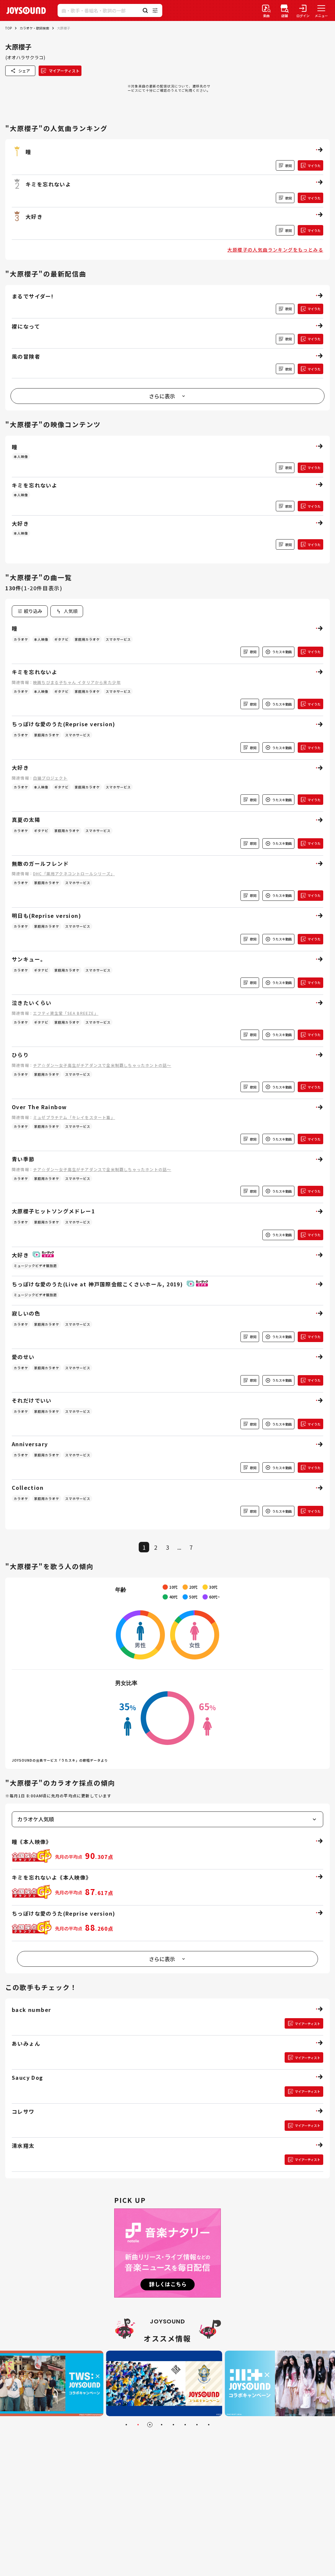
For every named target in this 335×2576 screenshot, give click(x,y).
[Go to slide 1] (126, 2425)
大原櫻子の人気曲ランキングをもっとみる (275, 250)
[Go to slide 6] (185, 2425)
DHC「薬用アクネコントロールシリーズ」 (74, 873)
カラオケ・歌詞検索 (34, 28)
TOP (9, 28)
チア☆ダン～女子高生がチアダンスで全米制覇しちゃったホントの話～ (102, 1065)
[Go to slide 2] (138, 2425)
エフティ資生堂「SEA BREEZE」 (66, 1013)
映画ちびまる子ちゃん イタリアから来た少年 (77, 682)
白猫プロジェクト (50, 778)
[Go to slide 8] (209, 2425)
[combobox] (67, 611)
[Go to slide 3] (150, 2425)
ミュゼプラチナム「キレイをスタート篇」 (74, 1117)
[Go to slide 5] (173, 2425)
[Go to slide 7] (197, 2425)
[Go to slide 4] (162, 2425)
